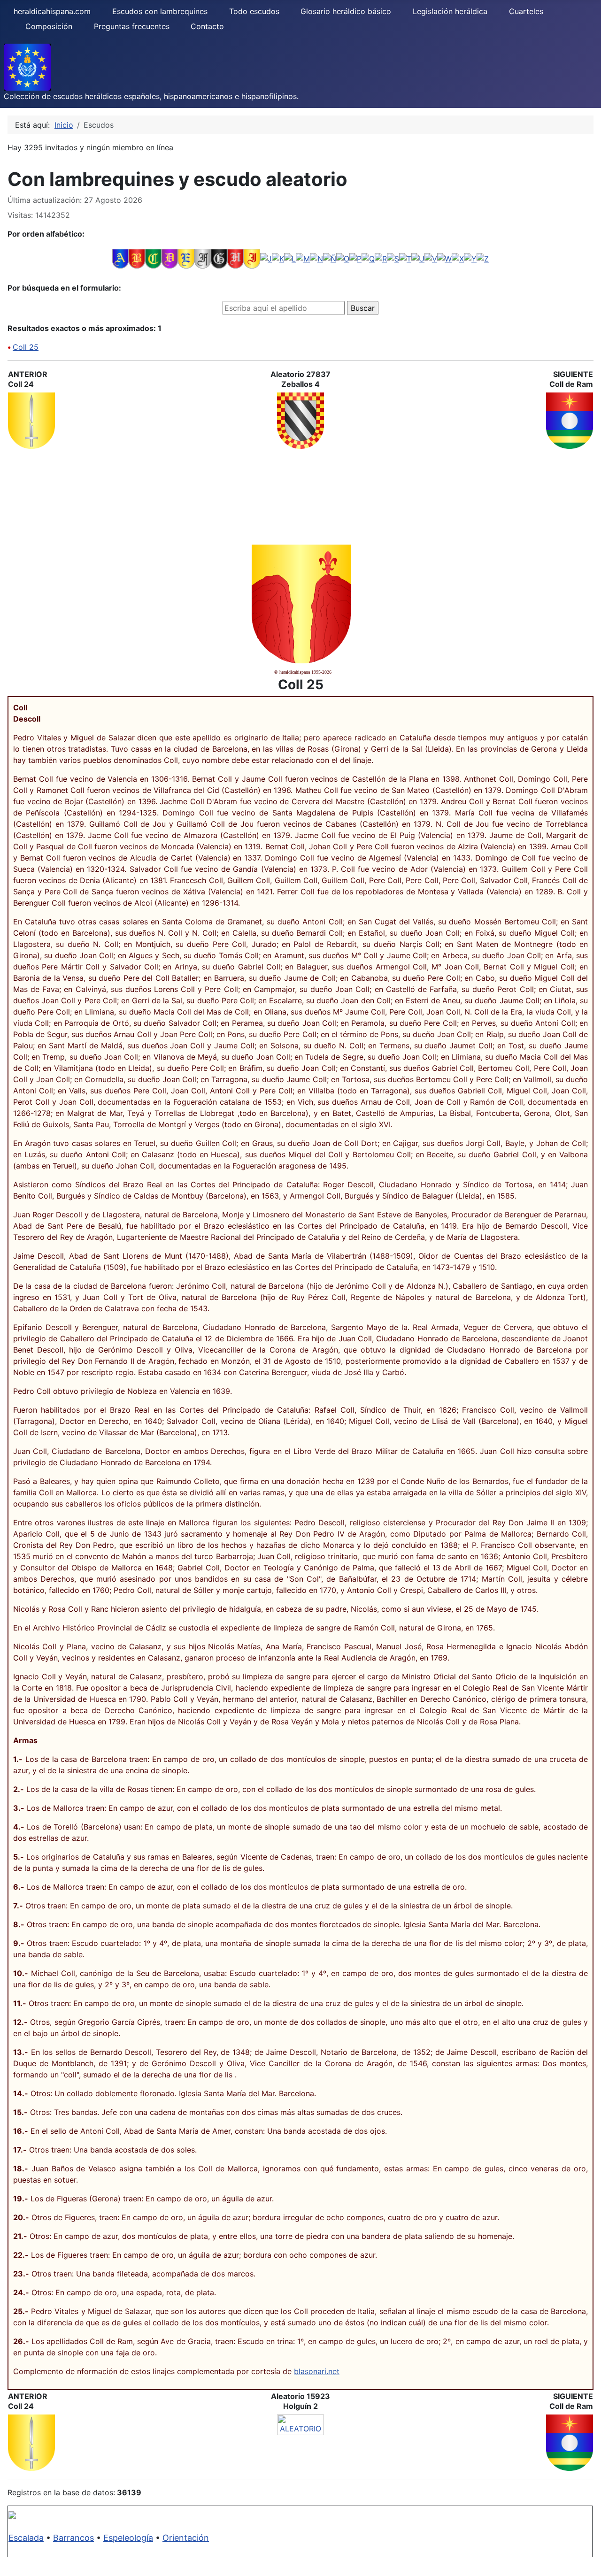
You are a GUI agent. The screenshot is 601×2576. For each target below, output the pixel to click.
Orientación (186, 2538)
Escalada (26, 2538)
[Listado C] (153, 258)
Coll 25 (26, 347)
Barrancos (73, 2538)
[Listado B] (137, 258)
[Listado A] (120, 258)
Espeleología (128, 2538)
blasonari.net (317, 2371)
